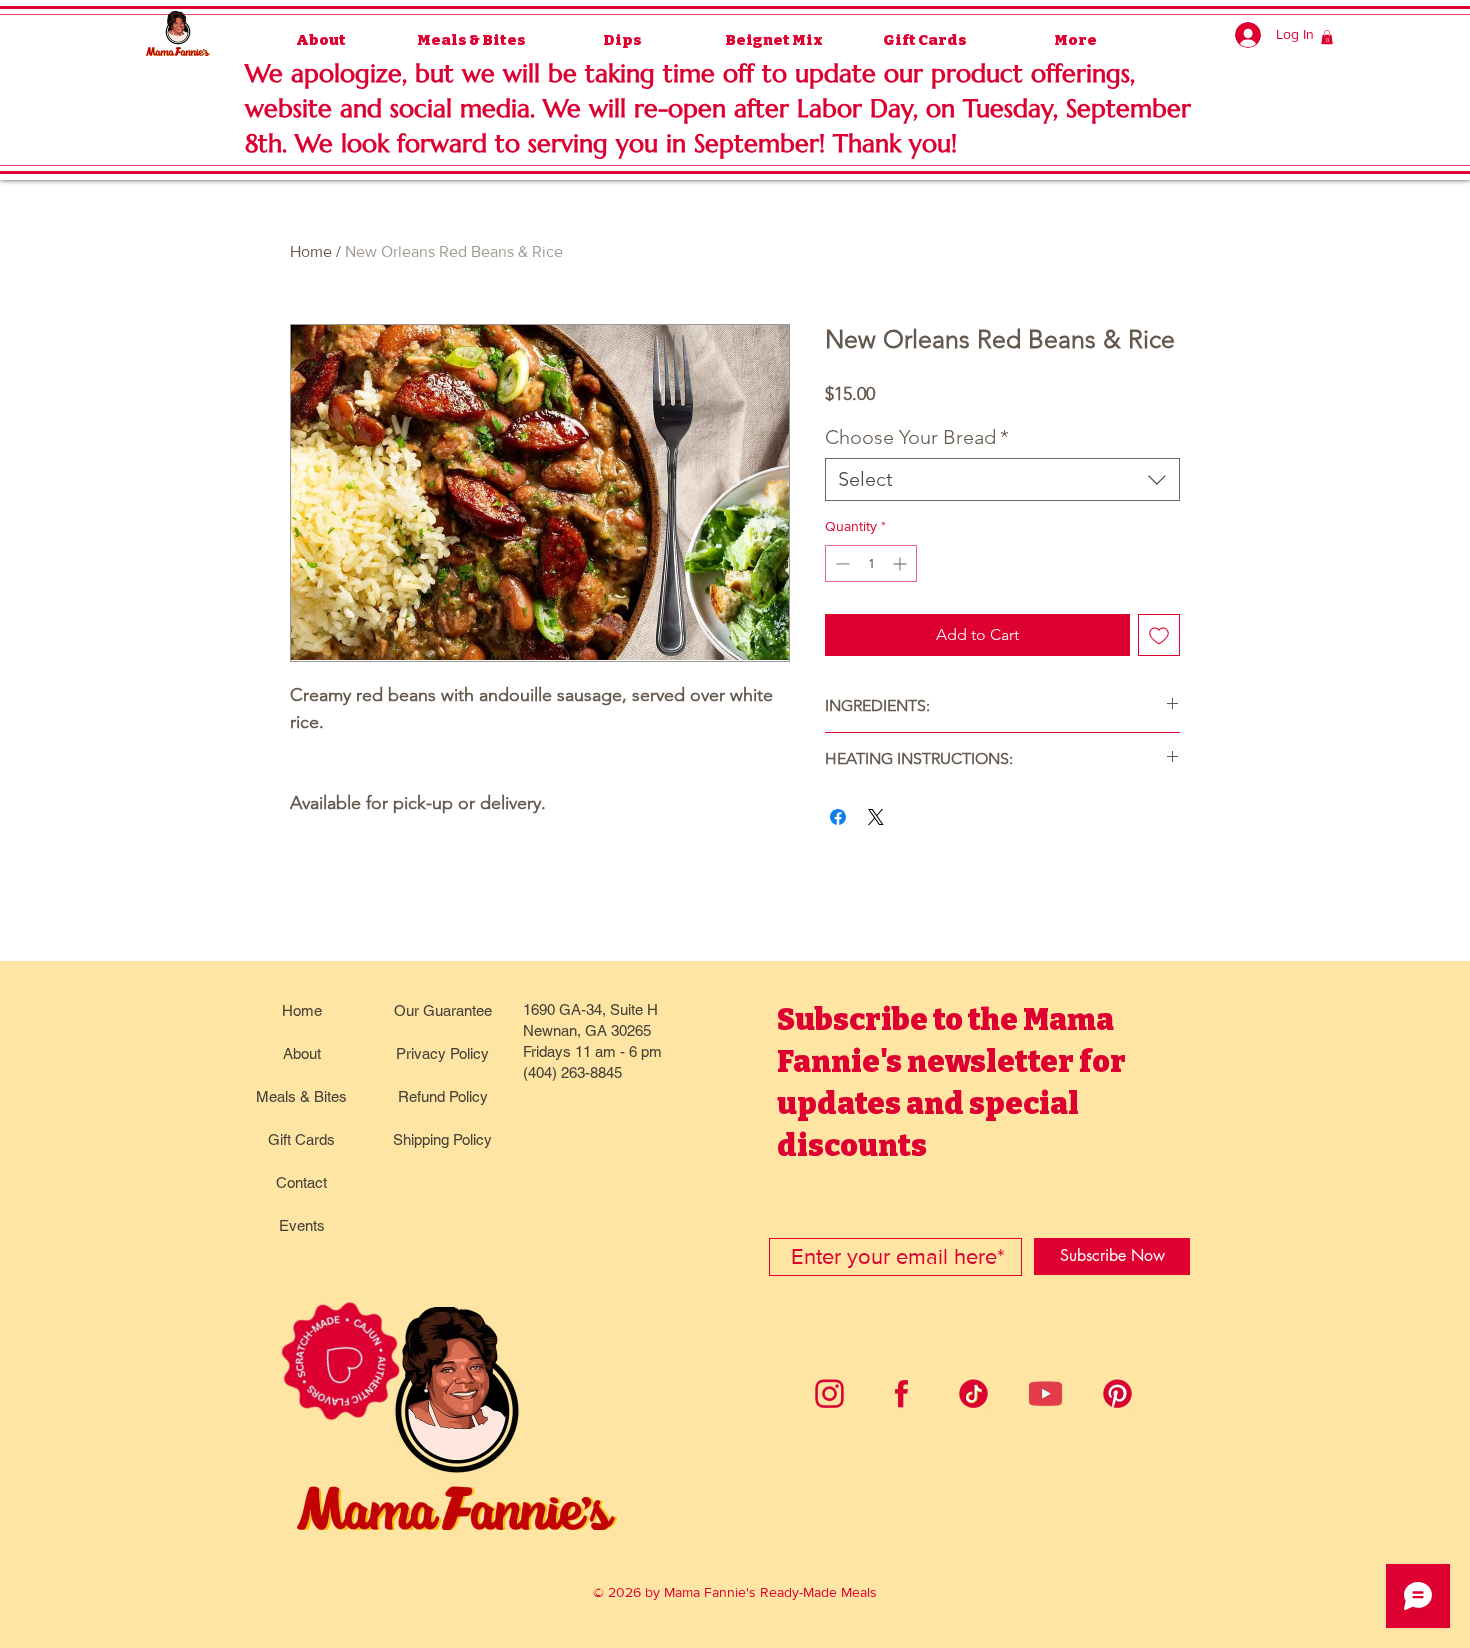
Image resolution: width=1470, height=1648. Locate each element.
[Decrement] (840, 563)
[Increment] (901, 563)
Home (311, 251)
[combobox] (1002, 479)
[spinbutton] (871, 563)
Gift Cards (301, 1139)
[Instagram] (829, 1393)
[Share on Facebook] (838, 817)
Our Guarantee (443, 1010)
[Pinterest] (1117, 1393)
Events (302, 1225)
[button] (1327, 37)
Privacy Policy (442, 1053)
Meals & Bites (301, 1096)
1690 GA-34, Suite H (590, 1009)
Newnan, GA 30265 (587, 1030)
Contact (301, 1182)
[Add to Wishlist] (1159, 635)
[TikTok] (973, 1393)
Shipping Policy (442, 1139)
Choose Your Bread (917, 437)
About (302, 1053)
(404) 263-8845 (572, 1072)
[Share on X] (876, 817)
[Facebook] (901, 1393)
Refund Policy (443, 1096)
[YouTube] (1045, 1393)
